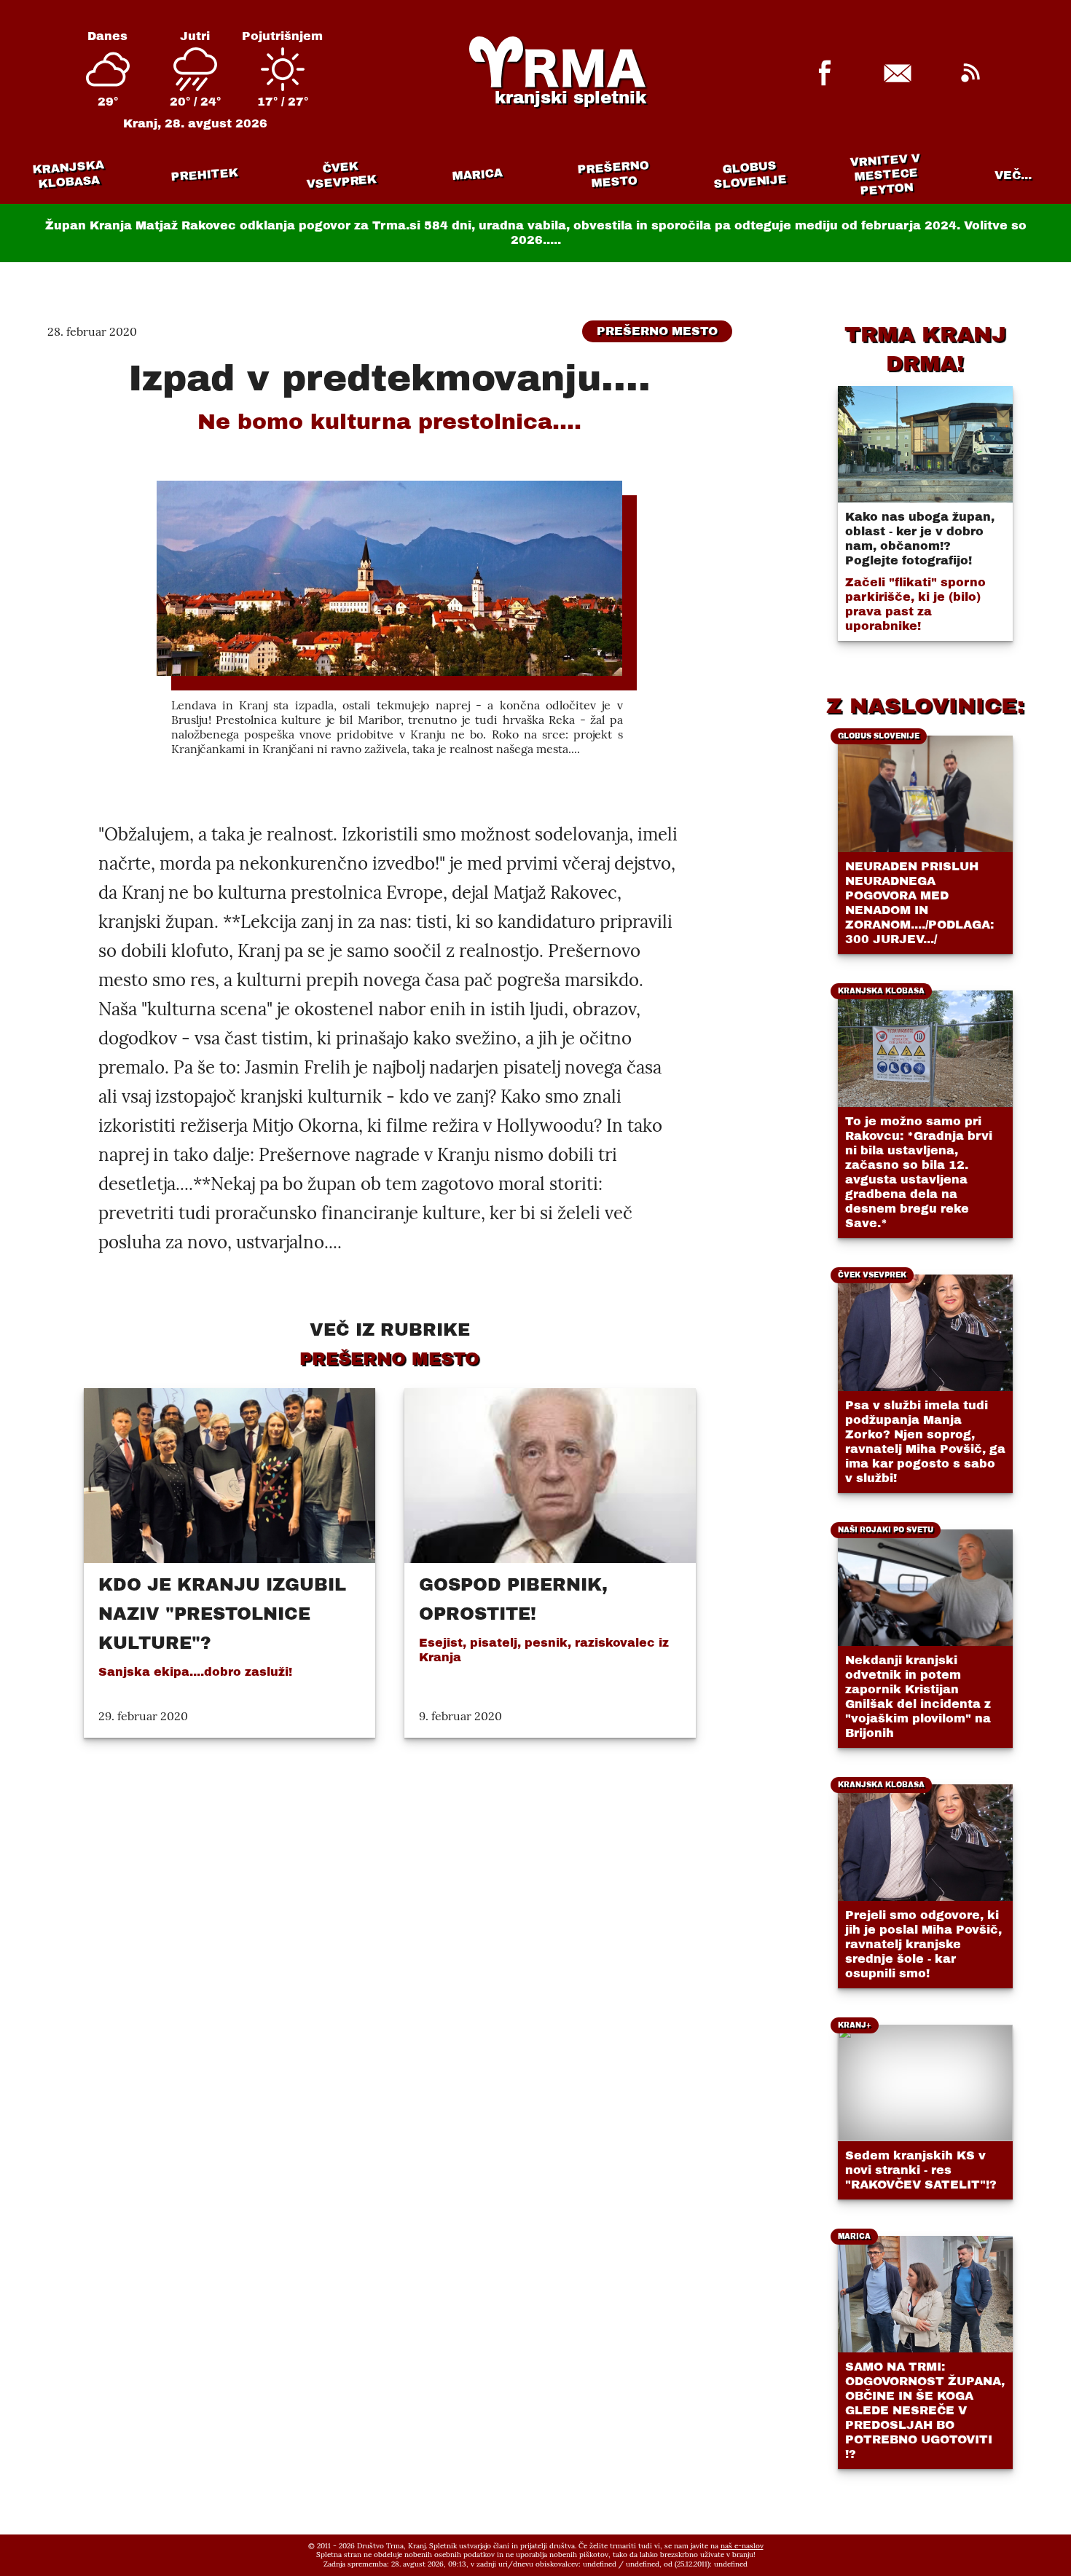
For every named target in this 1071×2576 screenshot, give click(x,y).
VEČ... (1013, 175)
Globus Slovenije (750, 174)
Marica (477, 175)
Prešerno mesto (613, 174)
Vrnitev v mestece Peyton (886, 174)
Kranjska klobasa (67, 174)
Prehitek (204, 174)
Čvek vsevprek (342, 175)
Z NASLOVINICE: (925, 706)
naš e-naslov (742, 2546)
